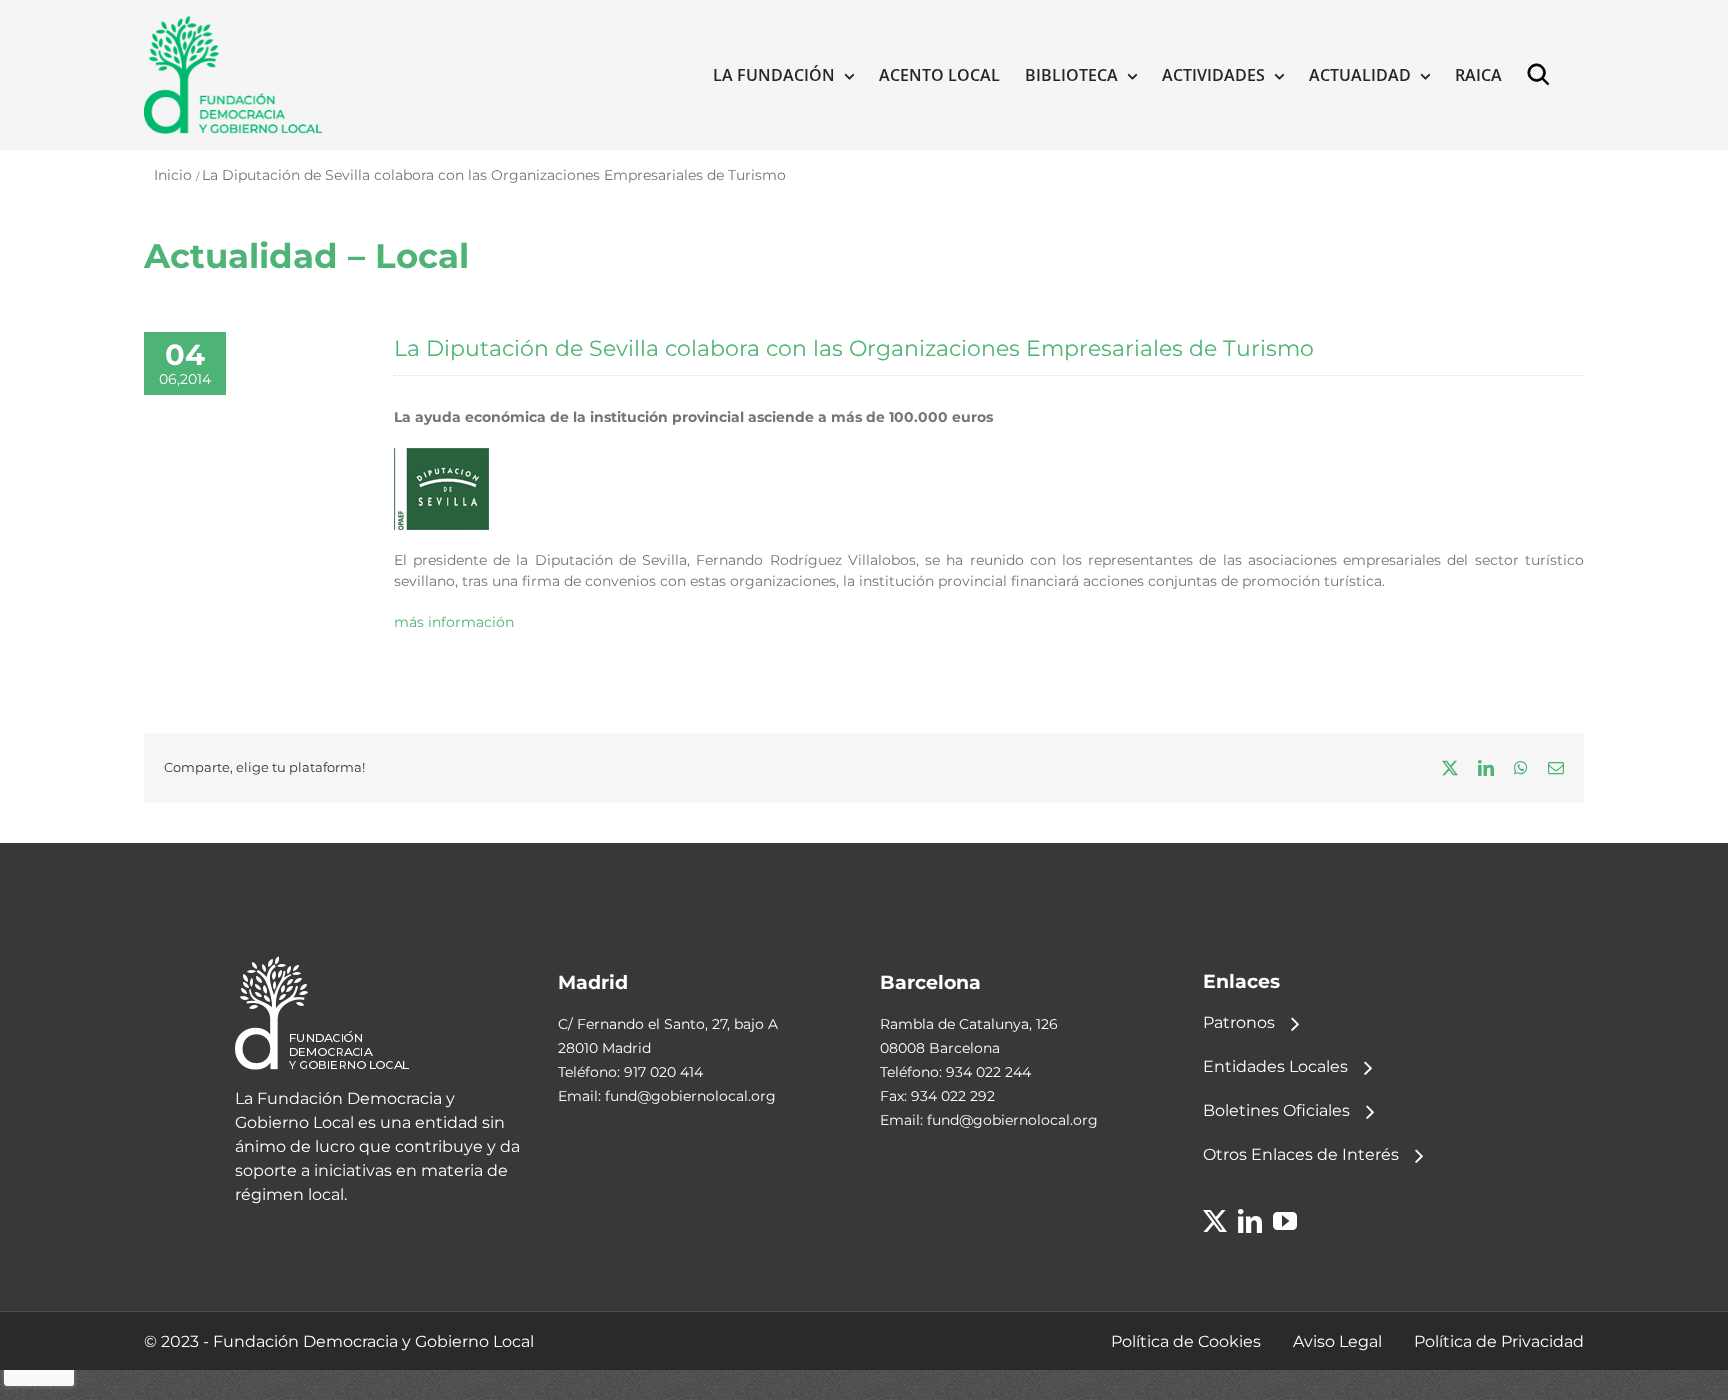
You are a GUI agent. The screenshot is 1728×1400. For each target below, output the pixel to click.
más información (454, 622)
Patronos (1239, 1022)
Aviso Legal (1337, 1341)
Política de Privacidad (1499, 1341)
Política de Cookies (1186, 1341)
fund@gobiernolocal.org (690, 1096)
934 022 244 (988, 1072)
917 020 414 (663, 1072)
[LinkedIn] (1250, 1221)
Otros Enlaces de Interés (1301, 1154)
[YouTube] (1285, 1221)
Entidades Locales (1275, 1066)
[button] (1543, 75)
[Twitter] (1215, 1221)
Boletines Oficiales (1276, 1110)
